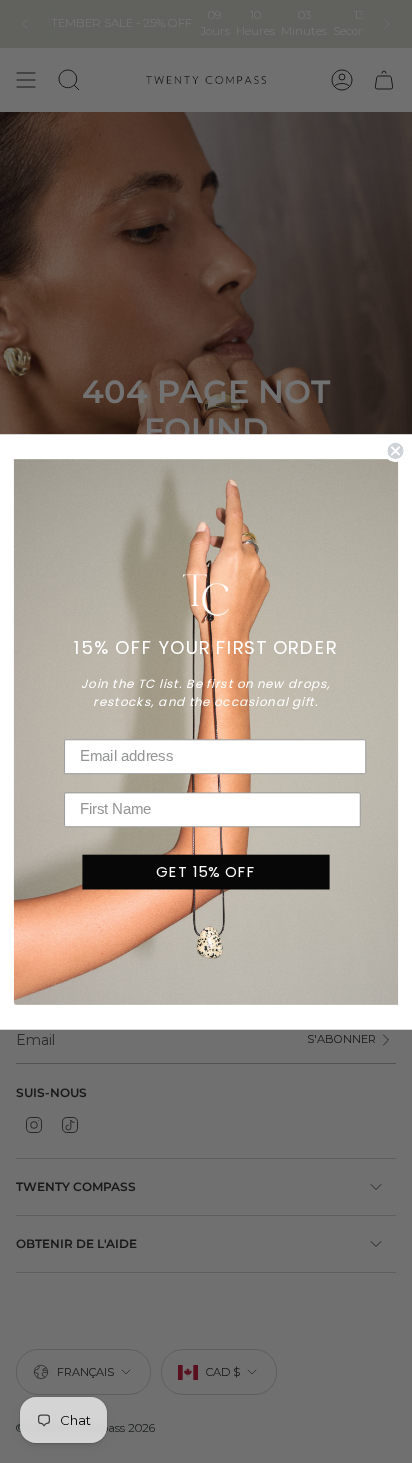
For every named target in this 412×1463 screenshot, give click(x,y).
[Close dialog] (395, 450)
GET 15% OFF (206, 870)
